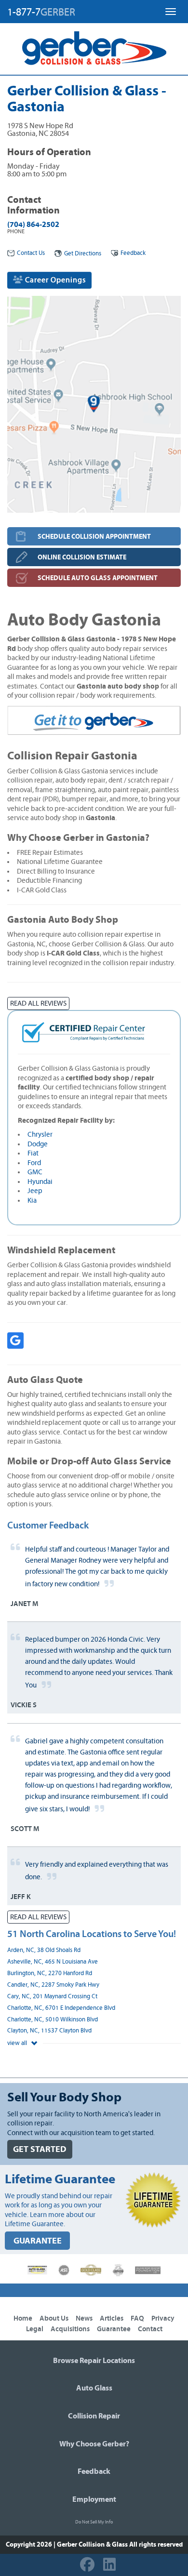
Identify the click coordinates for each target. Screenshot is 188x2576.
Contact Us (31, 253)
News (84, 2318)
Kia (32, 1201)
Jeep (35, 1191)
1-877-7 (41, 12)
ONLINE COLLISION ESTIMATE (82, 557)
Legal (35, 2329)
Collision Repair (94, 2416)
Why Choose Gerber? (94, 2444)
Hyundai (40, 1182)
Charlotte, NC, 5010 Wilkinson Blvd (53, 2020)
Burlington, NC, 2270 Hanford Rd (50, 1973)
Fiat (33, 1153)
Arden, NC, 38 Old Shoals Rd (44, 1950)
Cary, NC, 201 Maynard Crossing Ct (52, 1997)
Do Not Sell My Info (94, 2522)
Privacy (163, 2318)
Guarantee (114, 2329)
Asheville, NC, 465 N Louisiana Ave (53, 1962)
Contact (150, 2329)
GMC (35, 1172)
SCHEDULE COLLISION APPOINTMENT (94, 537)
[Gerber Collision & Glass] (94, 48)
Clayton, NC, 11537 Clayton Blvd (49, 2031)
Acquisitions (70, 2329)
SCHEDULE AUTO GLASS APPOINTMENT (98, 578)
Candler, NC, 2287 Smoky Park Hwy (53, 1985)
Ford (34, 1163)
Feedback (133, 253)
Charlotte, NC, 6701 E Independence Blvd (61, 2008)
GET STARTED (40, 2149)
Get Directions (83, 254)
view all (18, 2043)
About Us (54, 2318)
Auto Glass (94, 2388)
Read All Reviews (38, 1003)
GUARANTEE (38, 2241)
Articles (112, 2318)
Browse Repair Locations (94, 2361)
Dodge (38, 1144)
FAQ (137, 2318)
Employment (94, 2499)
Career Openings (54, 280)
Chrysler (40, 1135)
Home (23, 2318)
